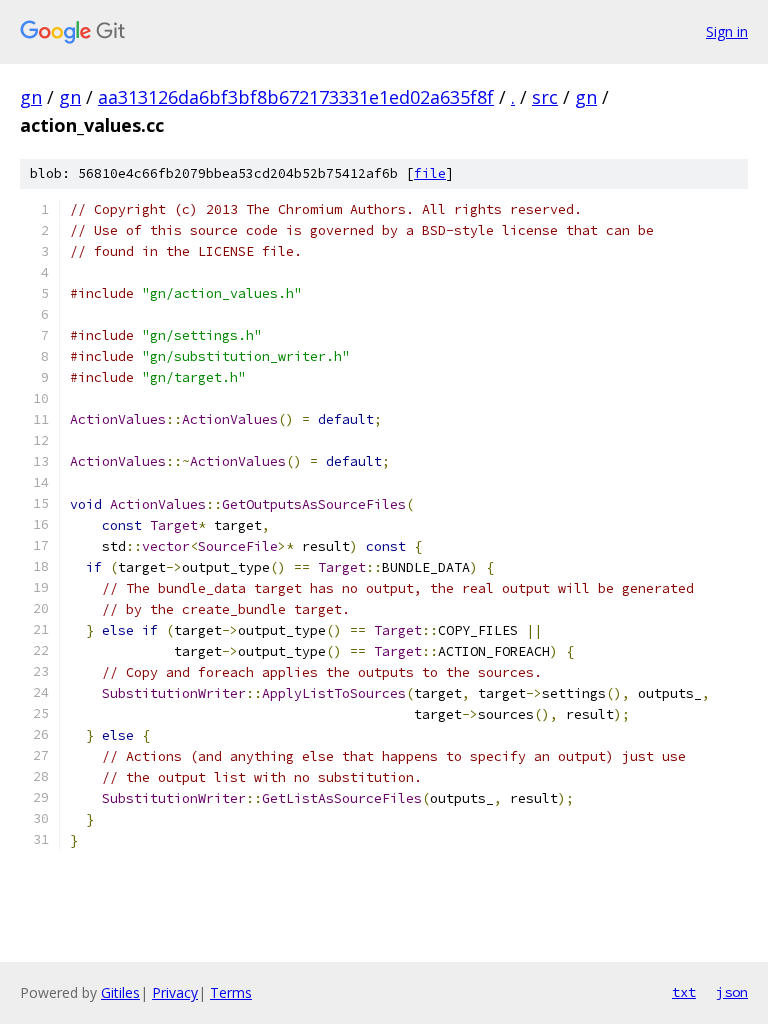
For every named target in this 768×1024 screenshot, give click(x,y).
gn (31, 97)
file (430, 173)
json (732, 992)
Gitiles (120, 992)
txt (684, 992)
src (545, 97)
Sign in (727, 31)
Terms (231, 992)
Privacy (175, 992)
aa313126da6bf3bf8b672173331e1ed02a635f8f (296, 97)
